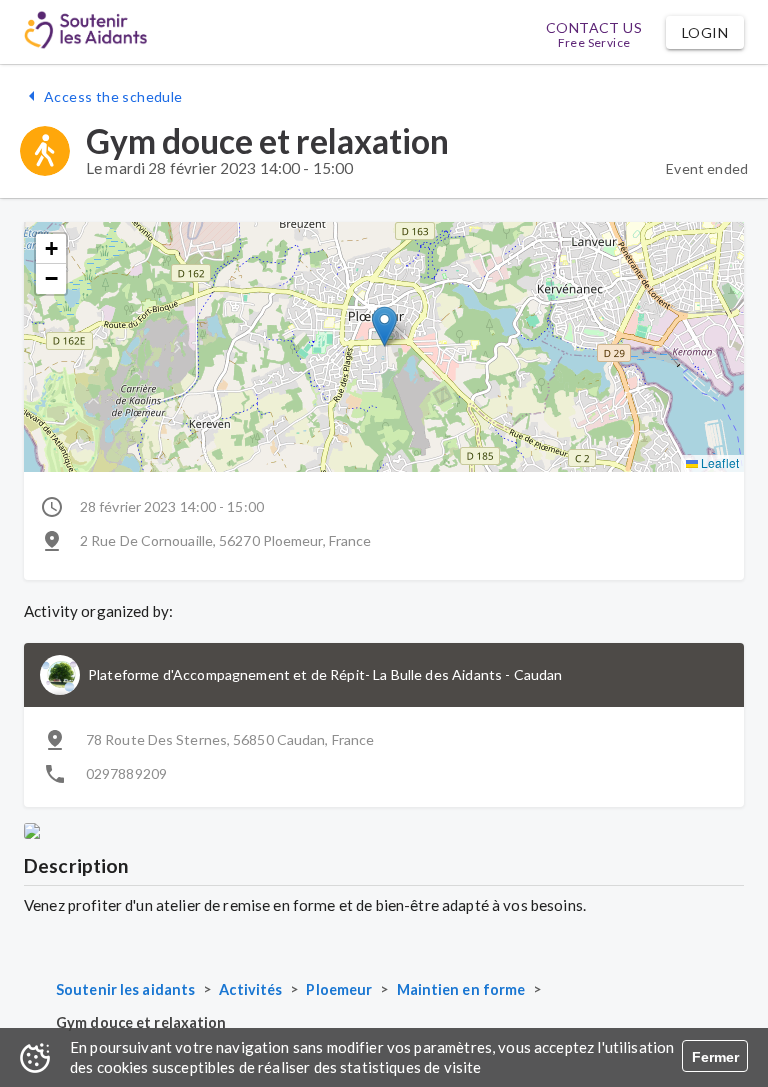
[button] (705, 32)
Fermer (715, 1057)
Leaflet (718, 462)
